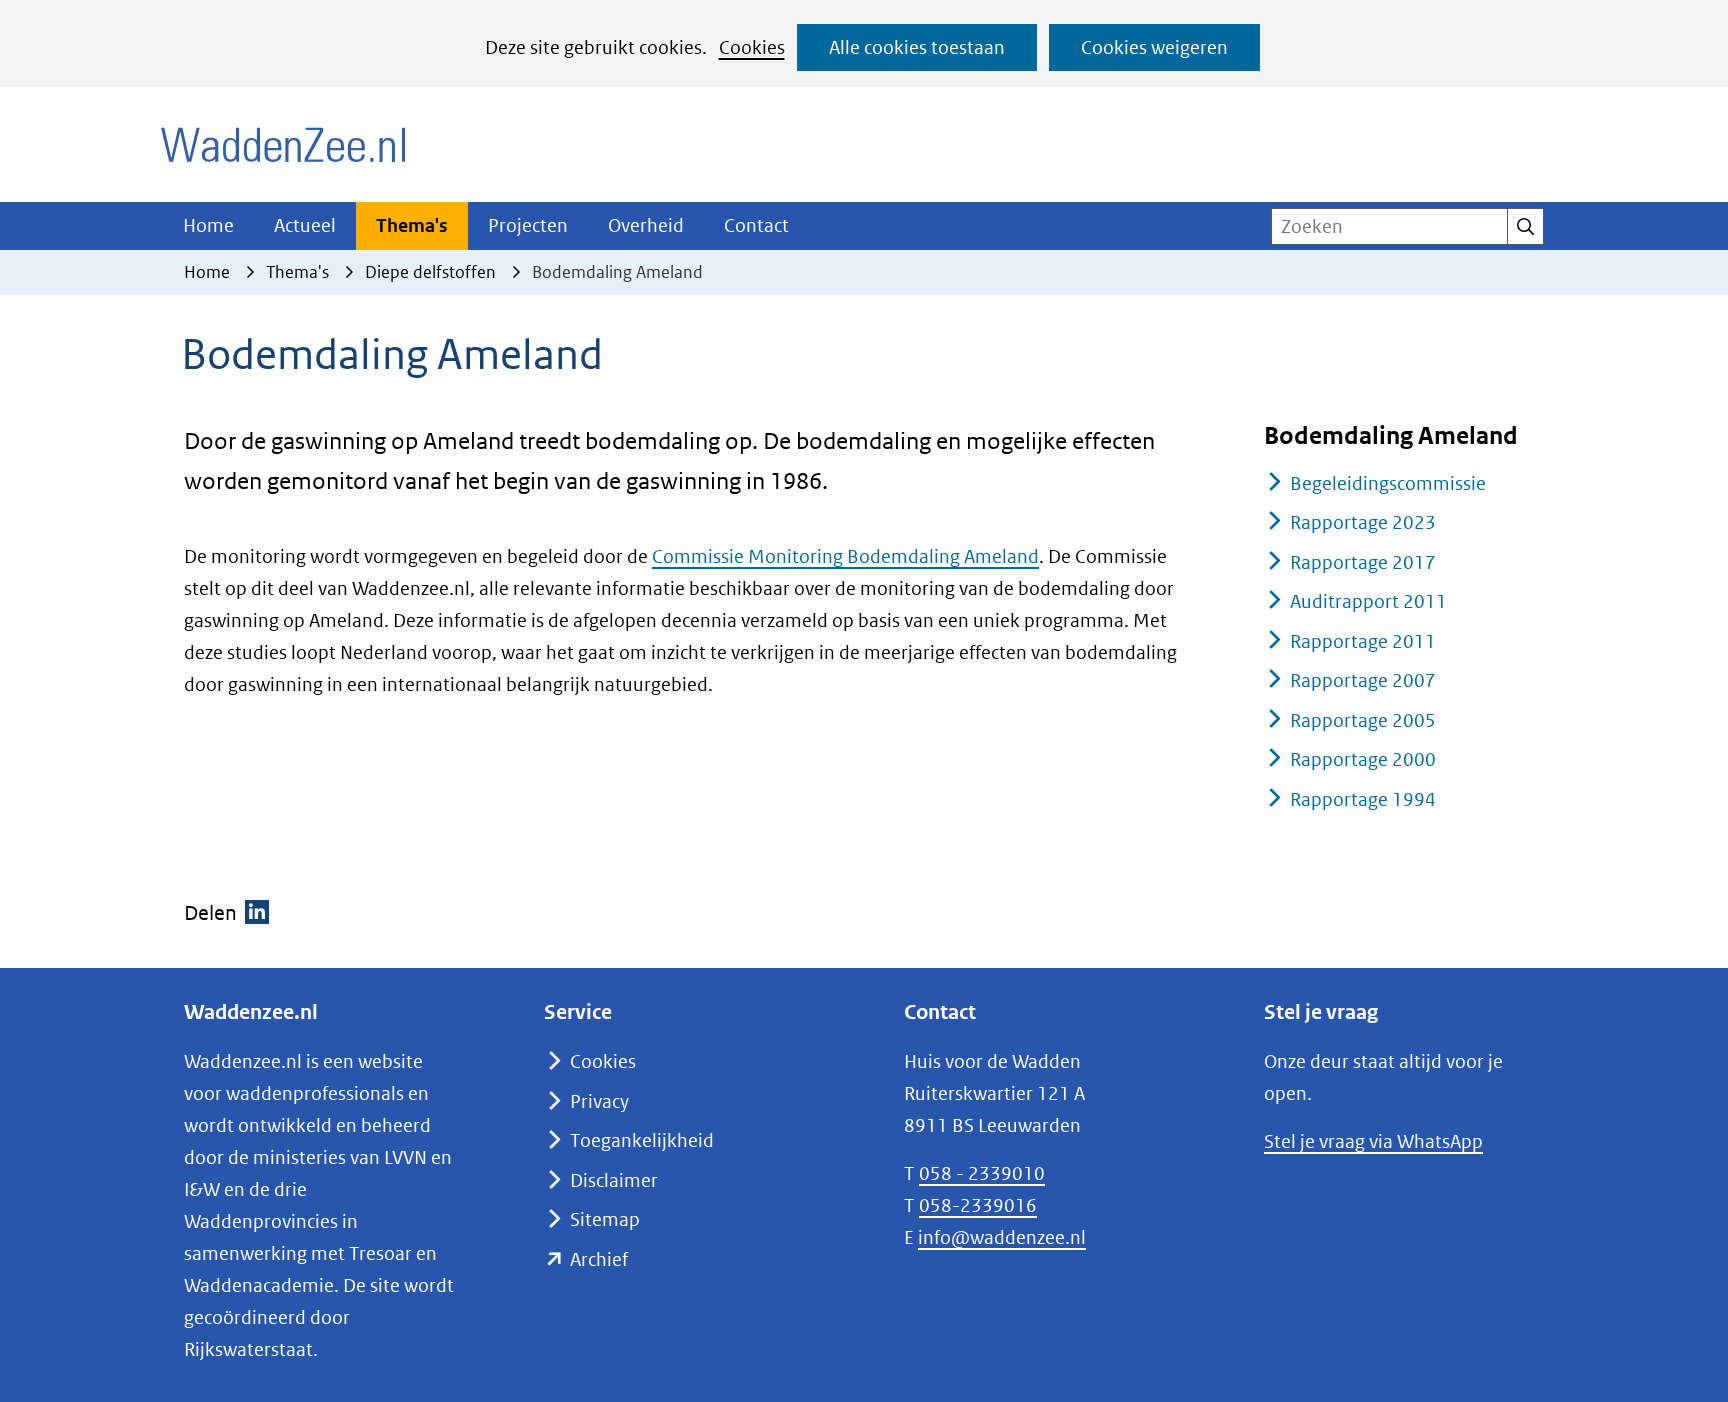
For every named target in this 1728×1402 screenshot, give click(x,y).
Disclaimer (614, 1180)
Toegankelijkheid (642, 1140)
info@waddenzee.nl (1002, 1237)
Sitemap (605, 1219)
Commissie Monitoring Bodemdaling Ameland (845, 556)
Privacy (599, 1101)
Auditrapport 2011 (1368, 601)
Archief (599, 1259)
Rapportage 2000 (1363, 759)
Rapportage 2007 (1363, 680)
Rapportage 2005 (1363, 720)
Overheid (646, 225)
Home (208, 225)
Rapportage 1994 (1363, 799)
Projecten (528, 225)
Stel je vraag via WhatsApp (1373, 1141)
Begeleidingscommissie (1388, 483)
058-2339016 (978, 1205)
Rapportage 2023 (1363, 522)
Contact (756, 225)
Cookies (752, 47)
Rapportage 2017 (1363, 562)
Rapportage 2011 (1363, 641)
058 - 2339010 (982, 1173)
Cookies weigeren (1154, 47)
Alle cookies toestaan (917, 47)
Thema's (412, 225)
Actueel (305, 225)
